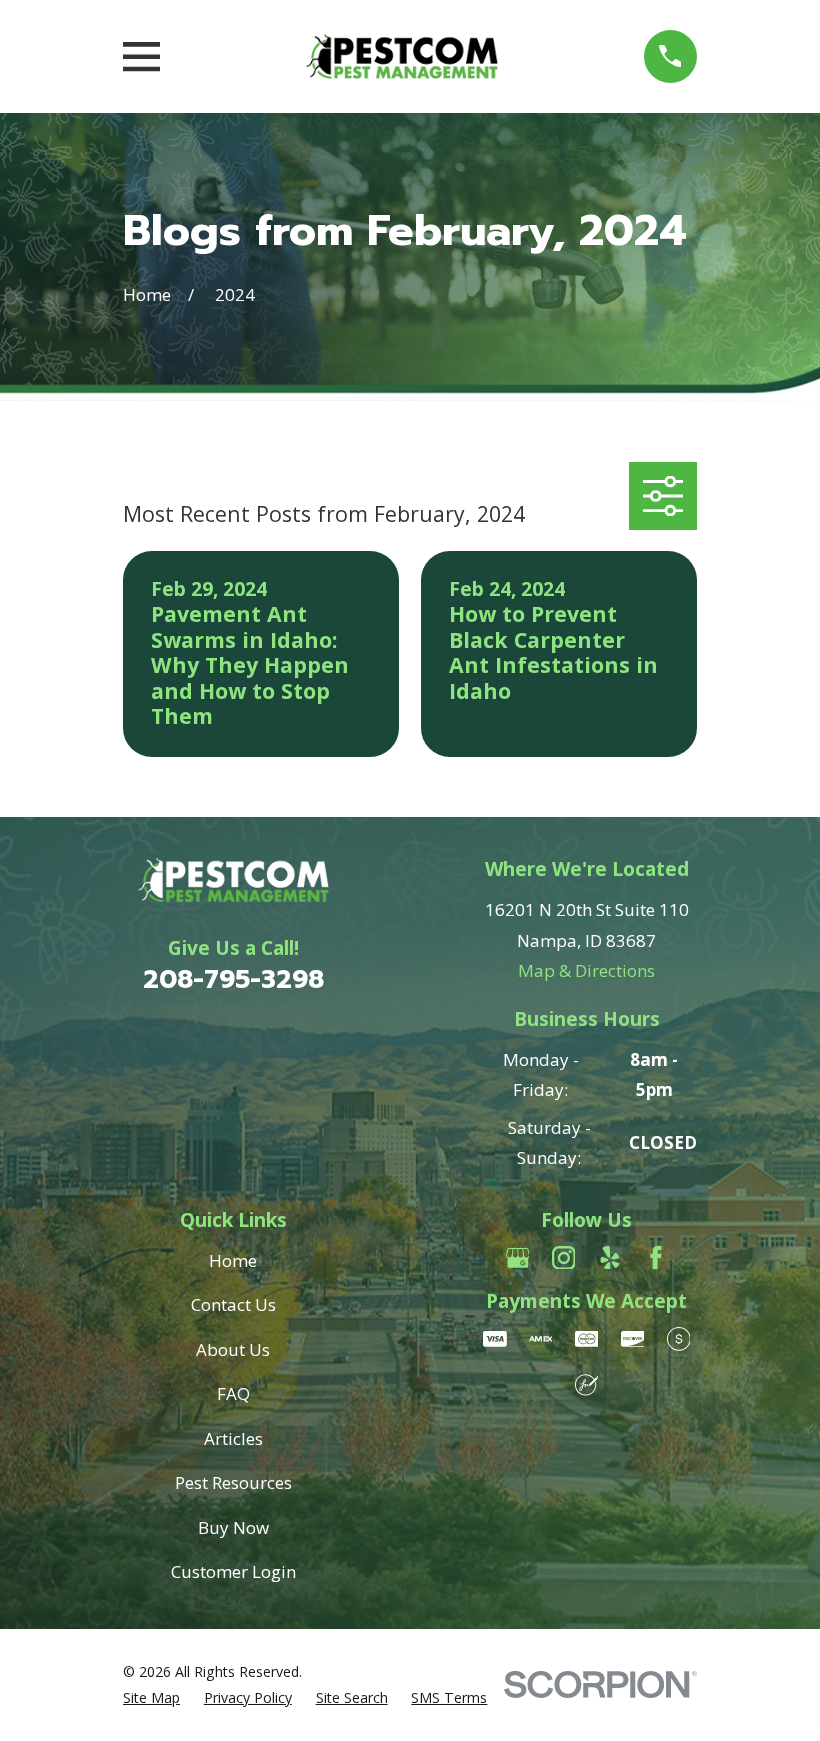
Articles (233, 1438)
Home (233, 1260)
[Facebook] (656, 1258)
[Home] (402, 56)
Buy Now (233, 1527)
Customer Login (233, 1571)
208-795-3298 (233, 979)
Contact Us (233, 1304)
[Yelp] (610, 1258)
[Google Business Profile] (518, 1258)
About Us (233, 1349)
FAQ (233, 1393)
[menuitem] (151, 1698)
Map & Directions (586, 970)
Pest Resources (233, 1482)
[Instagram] (564, 1258)
